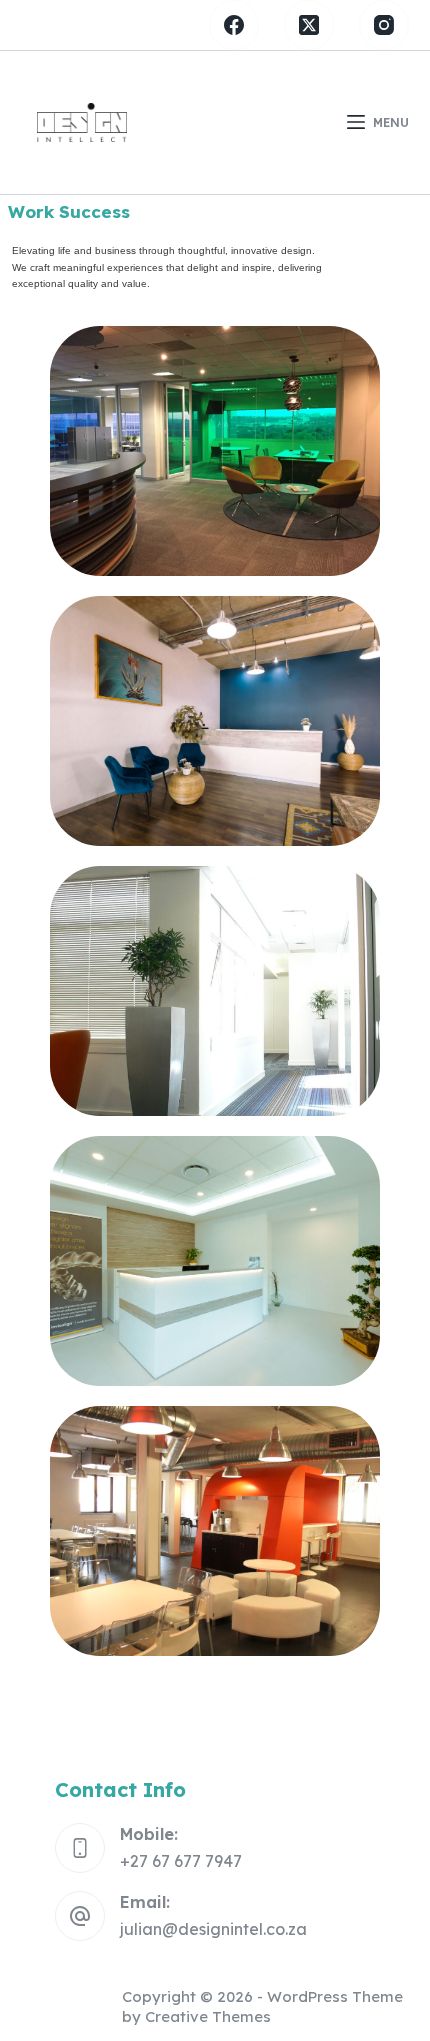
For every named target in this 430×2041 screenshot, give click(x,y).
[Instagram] (384, 25)
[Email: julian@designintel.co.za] (80, 1916)
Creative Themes (208, 2016)
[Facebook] (234, 25)
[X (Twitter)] (309, 25)
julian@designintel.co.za (213, 1929)
